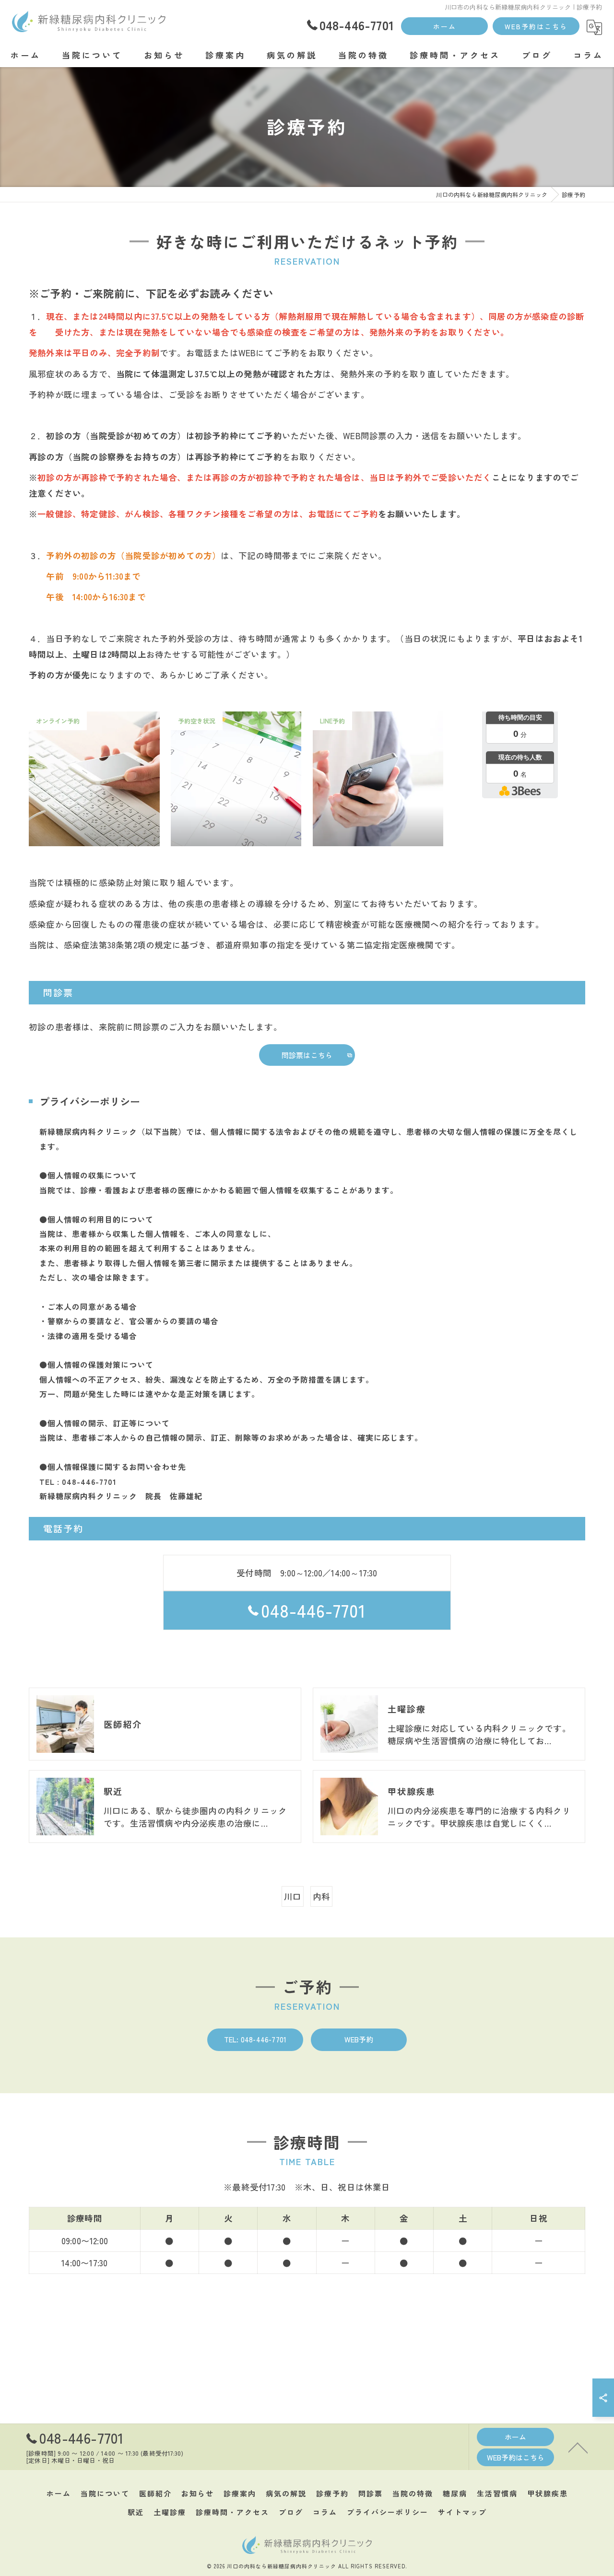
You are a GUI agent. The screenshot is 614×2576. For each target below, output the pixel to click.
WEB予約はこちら (536, 26)
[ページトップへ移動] (578, 2447)
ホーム (445, 26)
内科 (321, 1896)
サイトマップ (462, 2512)
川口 (293, 1896)
